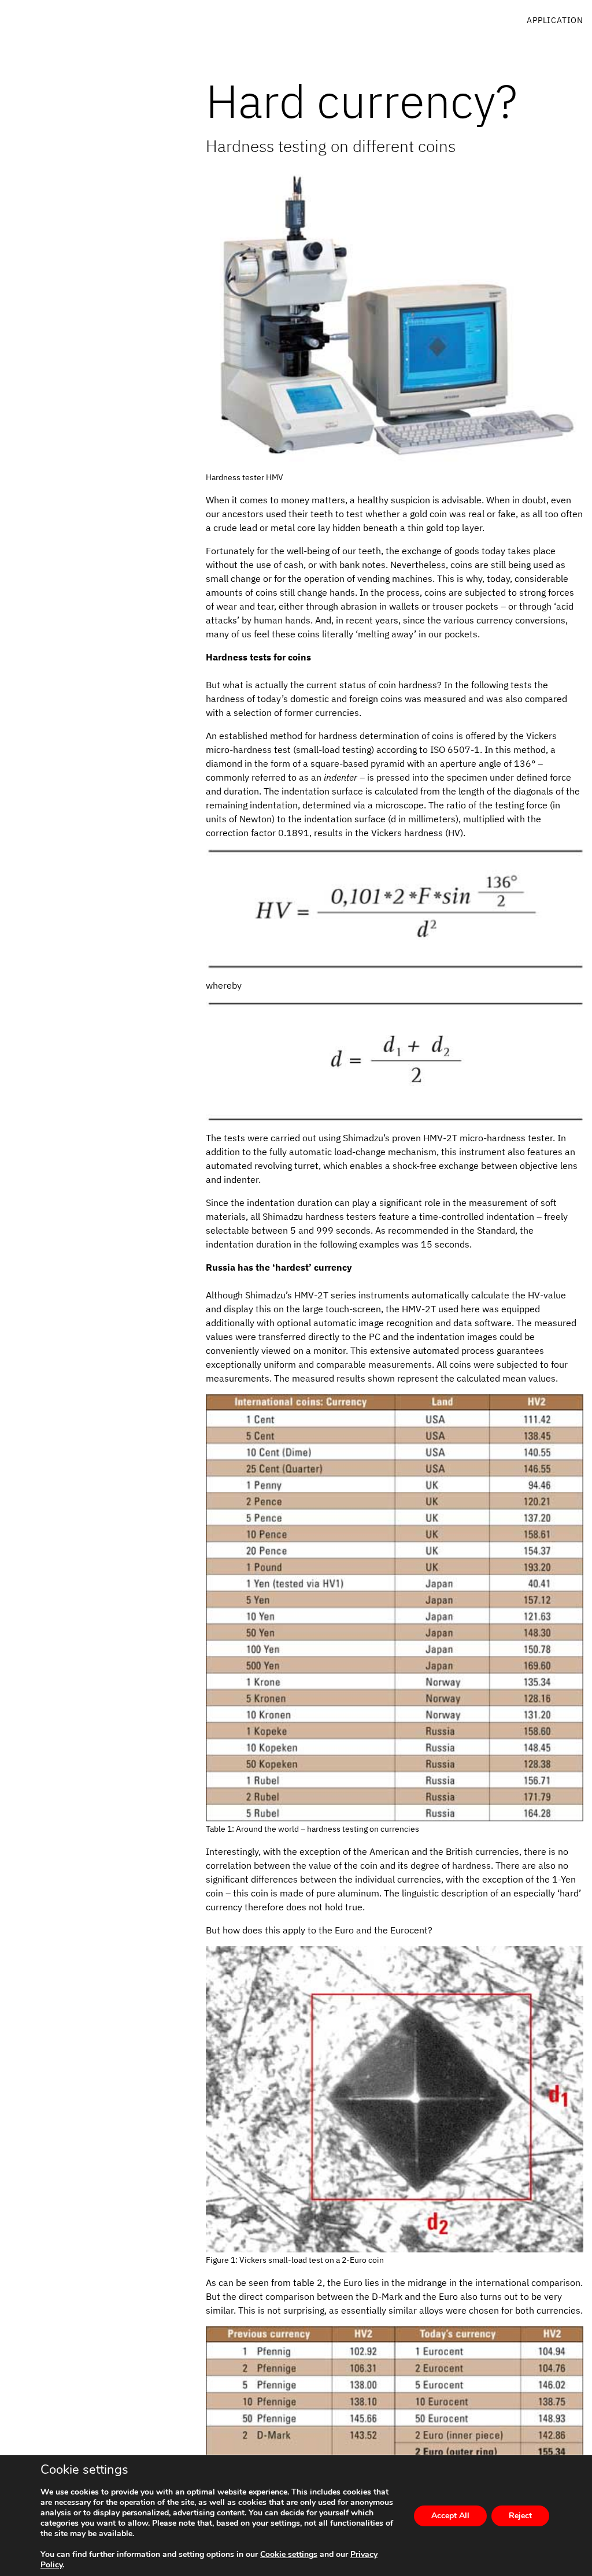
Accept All (450, 2516)
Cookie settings (289, 2555)
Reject (520, 2516)
